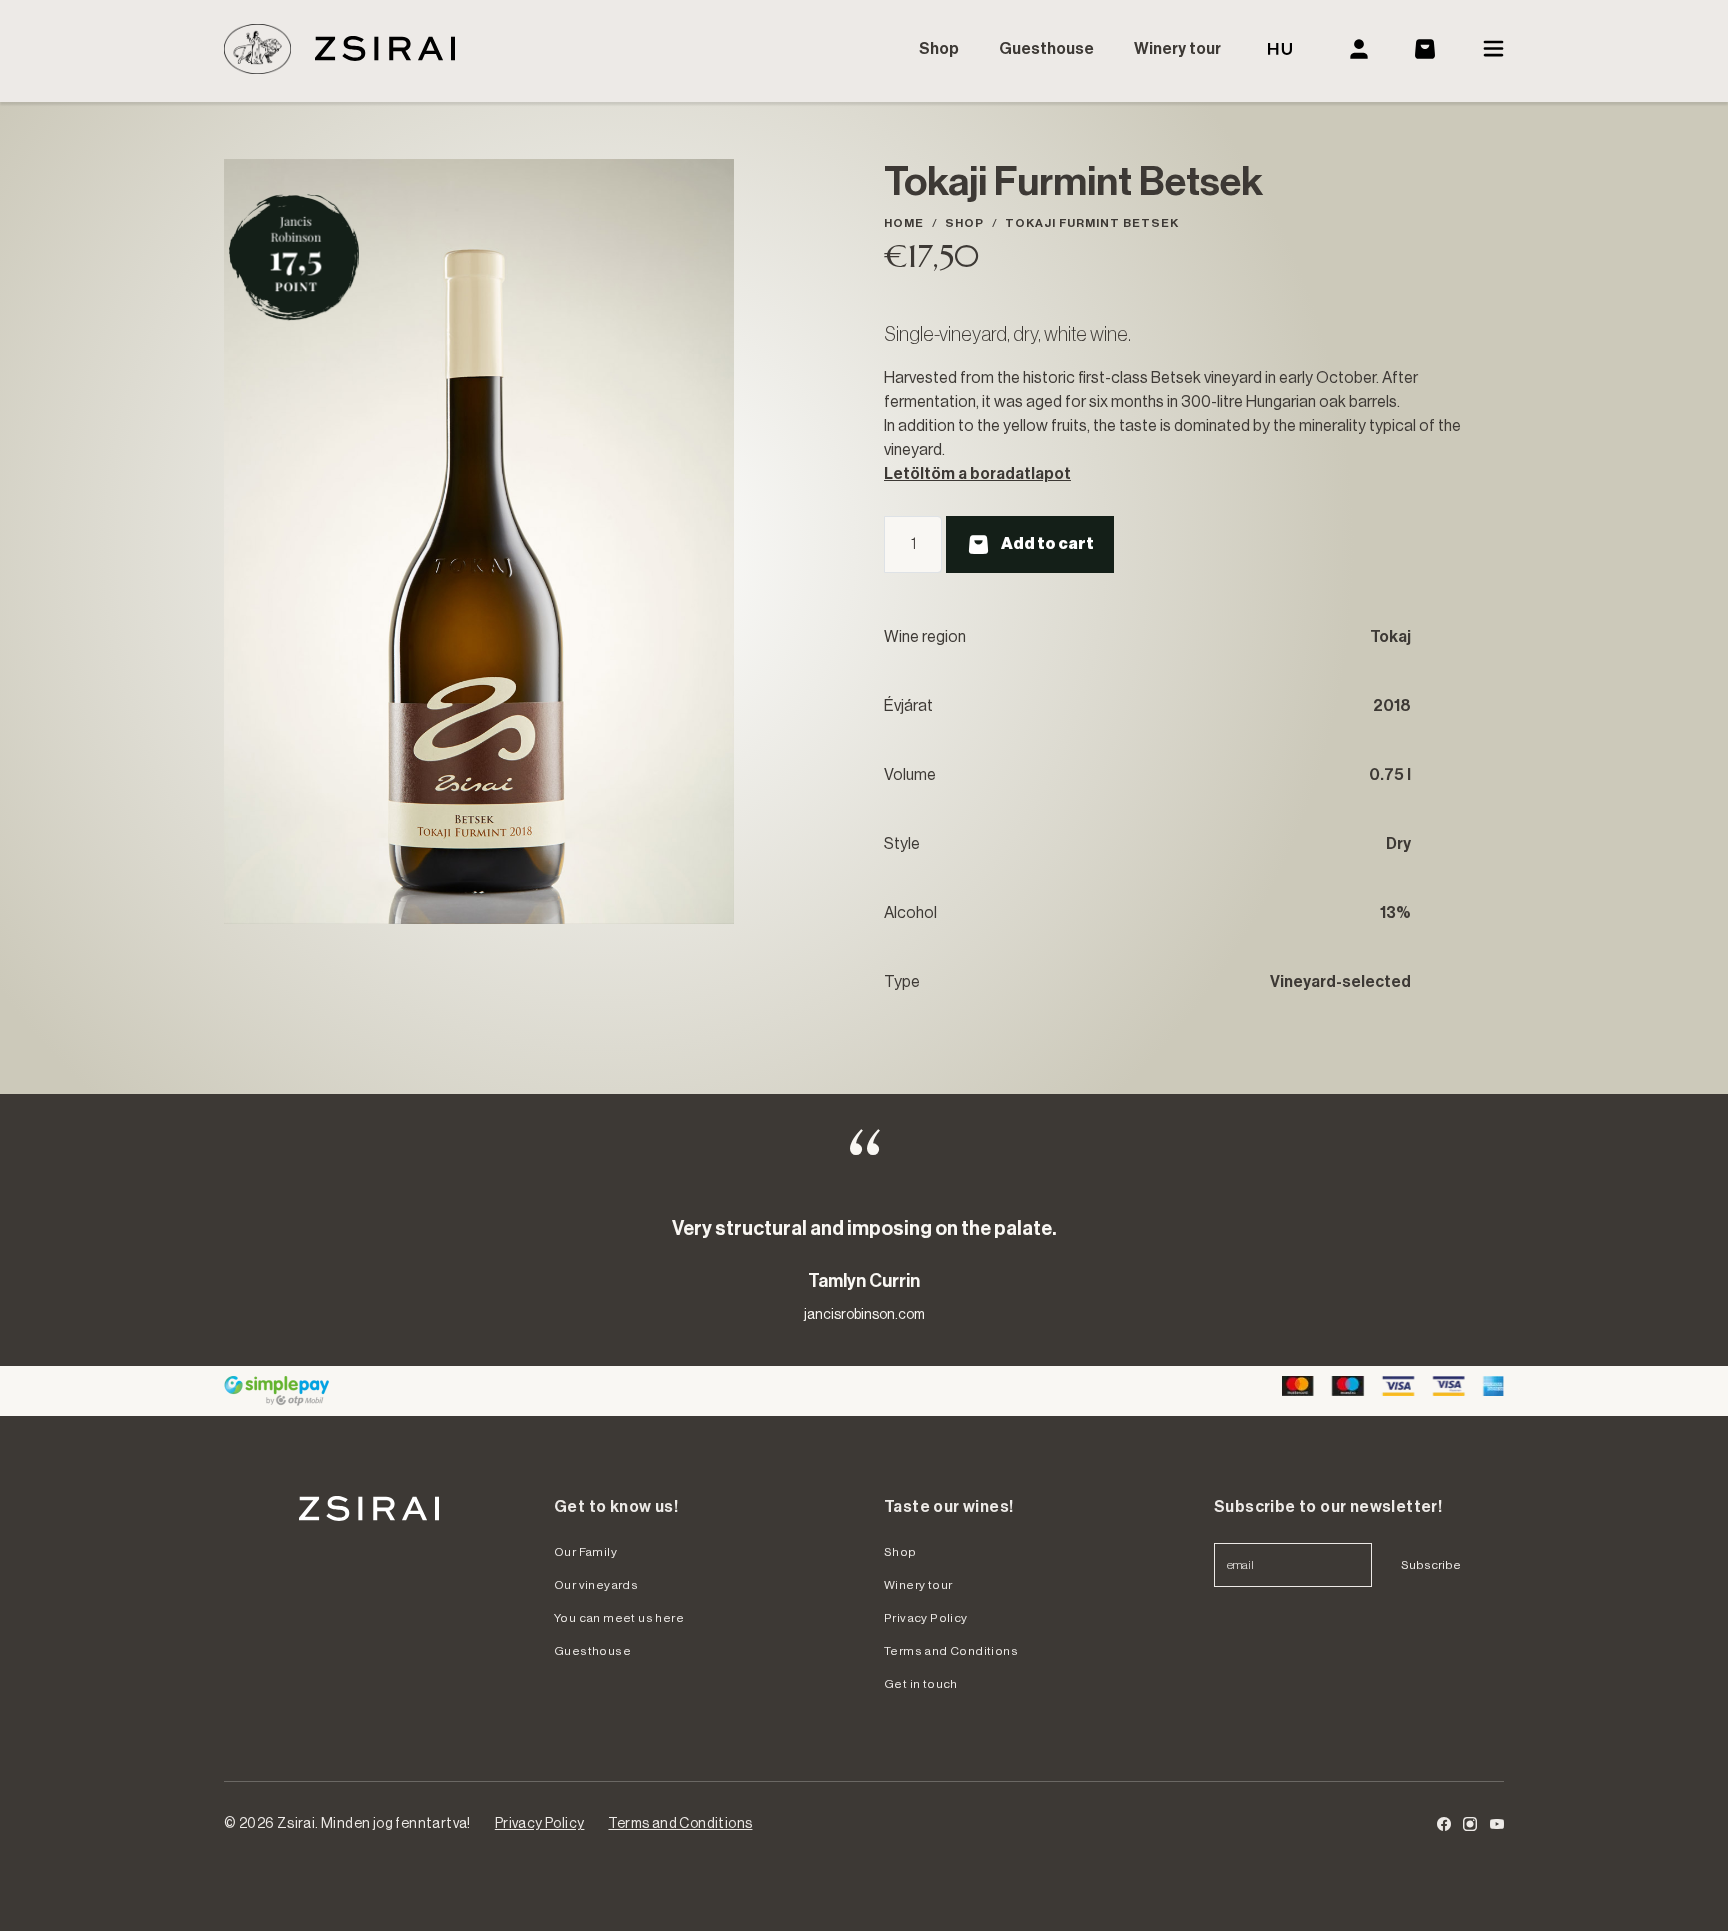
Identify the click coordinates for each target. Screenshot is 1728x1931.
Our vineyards (596, 1585)
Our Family (585, 1552)
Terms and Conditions (951, 1651)
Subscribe (1431, 1565)
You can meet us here (619, 1618)
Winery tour (1177, 49)
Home (904, 223)
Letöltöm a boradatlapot (977, 474)
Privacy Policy (926, 1618)
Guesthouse (1046, 49)
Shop (939, 49)
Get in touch (921, 1684)
